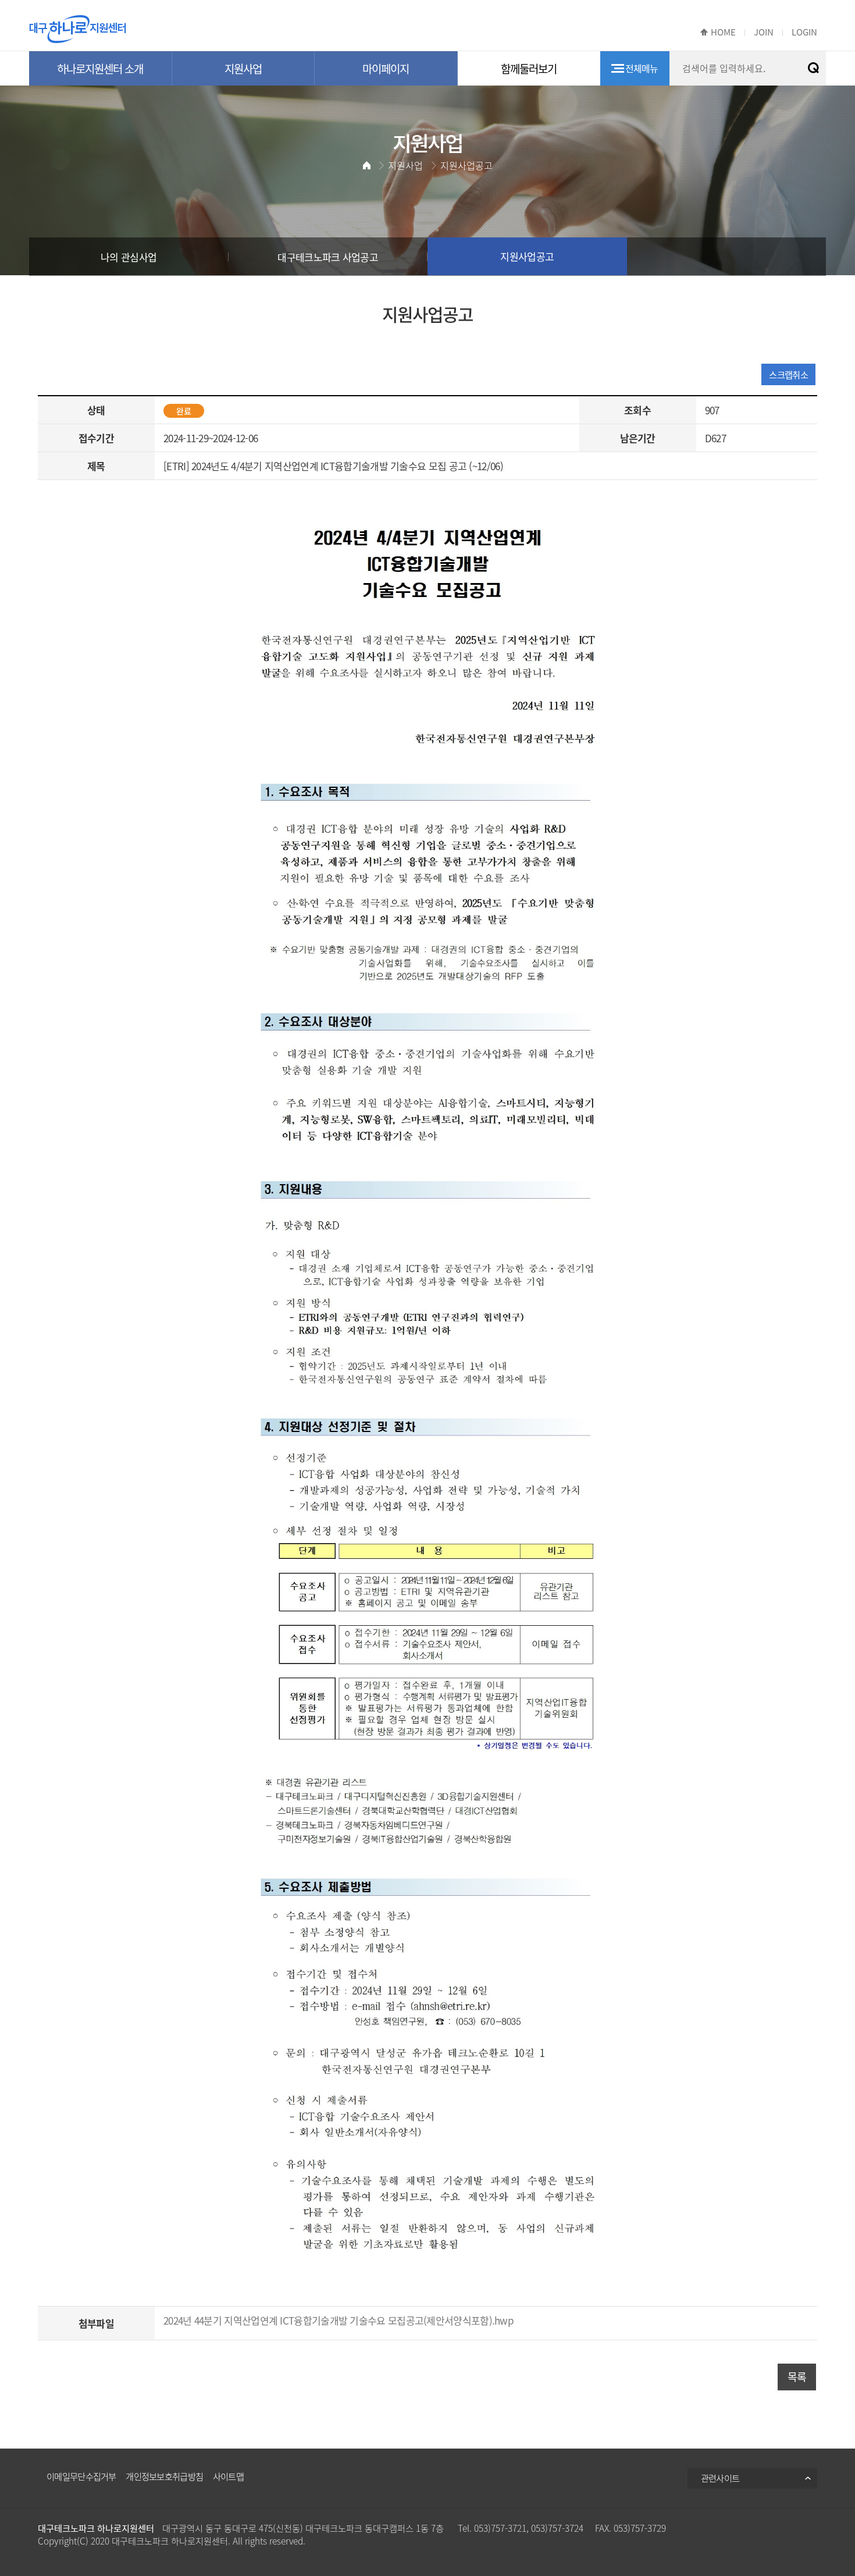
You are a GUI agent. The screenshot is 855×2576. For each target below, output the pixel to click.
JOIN (764, 32)
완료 (184, 411)
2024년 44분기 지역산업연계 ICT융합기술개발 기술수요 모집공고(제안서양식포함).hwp (339, 2320)
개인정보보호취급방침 (164, 2476)
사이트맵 (228, 2476)
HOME (723, 32)
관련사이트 (720, 2478)
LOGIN (804, 32)
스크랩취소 (788, 374)
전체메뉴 (642, 68)
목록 (797, 2377)
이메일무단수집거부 (81, 2476)
